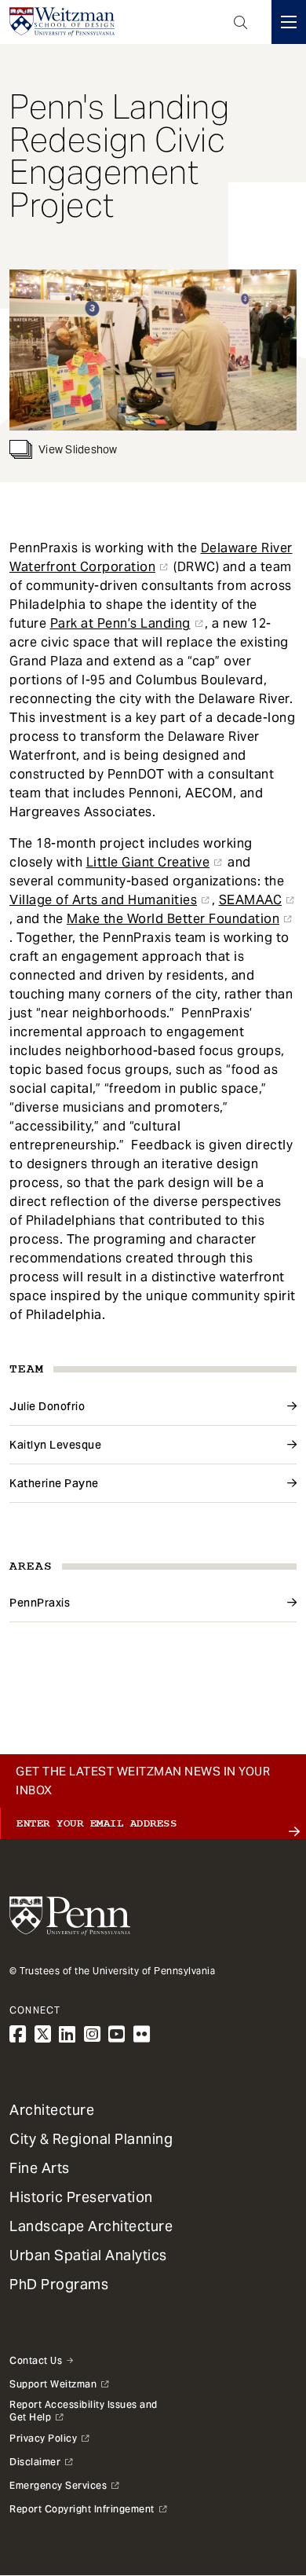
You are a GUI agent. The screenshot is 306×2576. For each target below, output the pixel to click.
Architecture (52, 2110)
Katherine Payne (54, 1483)
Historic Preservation (81, 2197)
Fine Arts (40, 2168)
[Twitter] (43, 2034)
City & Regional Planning (91, 2139)
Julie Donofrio (47, 1406)
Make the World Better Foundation (173, 919)
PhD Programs (59, 2284)
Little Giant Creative (148, 862)
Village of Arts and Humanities (103, 900)
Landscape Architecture (91, 2226)
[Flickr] (142, 2034)
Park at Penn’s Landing (120, 623)
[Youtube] (117, 2034)
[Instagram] (93, 2034)
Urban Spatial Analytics (88, 2255)
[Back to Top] (153, 2523)
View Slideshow (78, 449)
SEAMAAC (251, 900)
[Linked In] (67, 2034)
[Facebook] (18, 2034)
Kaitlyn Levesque (55, 1445)
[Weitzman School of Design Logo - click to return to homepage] (62, 22)
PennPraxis (40, 1603)
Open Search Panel (241, 22)
